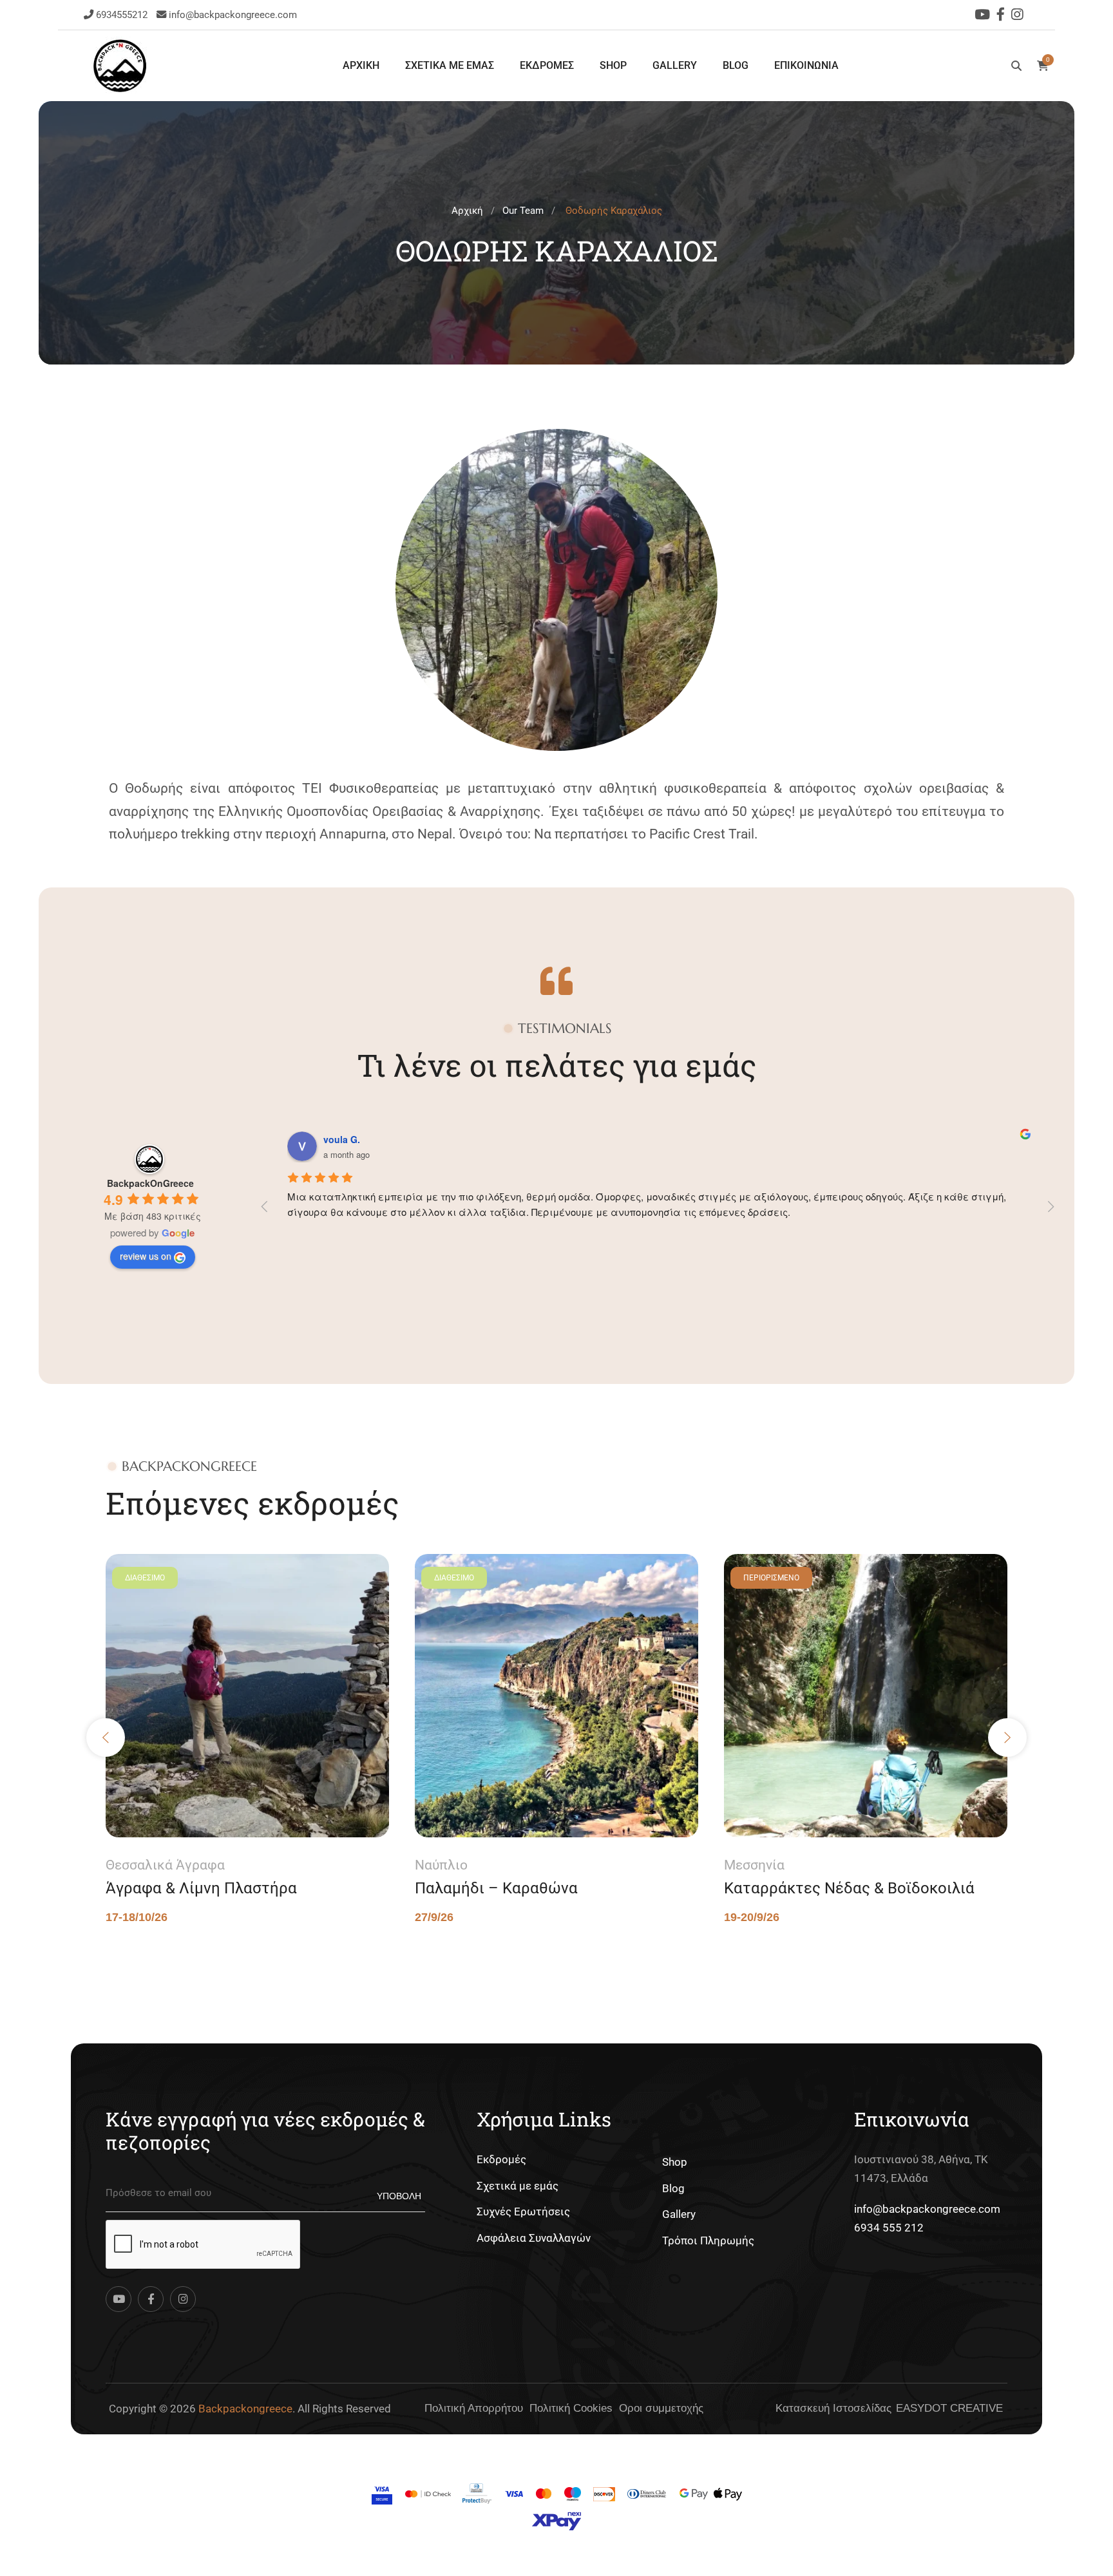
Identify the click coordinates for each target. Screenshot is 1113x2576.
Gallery (679, 2214)
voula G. (342, 1139)
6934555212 (123, 15)
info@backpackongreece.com (233, 15)
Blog (673, 2188)
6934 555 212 (889, 2228)
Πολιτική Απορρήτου (474, 2408)
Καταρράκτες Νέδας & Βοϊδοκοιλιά (849, 1888)
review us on (146, 1256)
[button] (106, 1738)
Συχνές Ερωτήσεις (523, 2211)
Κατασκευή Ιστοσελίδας (833, 2408)
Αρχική (467, 211)
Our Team (523, 211)
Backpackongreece (245, 2409)
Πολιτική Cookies (571, 2408)
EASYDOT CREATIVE (949, 2408)
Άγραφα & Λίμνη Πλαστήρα (201, 1888)
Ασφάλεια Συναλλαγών (534, 2238)
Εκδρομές (501, 2159)
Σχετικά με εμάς (518, 2186)
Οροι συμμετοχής (661, 2408)
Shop (675, 2162)
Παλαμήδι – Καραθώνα (496, 1888)
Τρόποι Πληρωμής (708, 2240)
